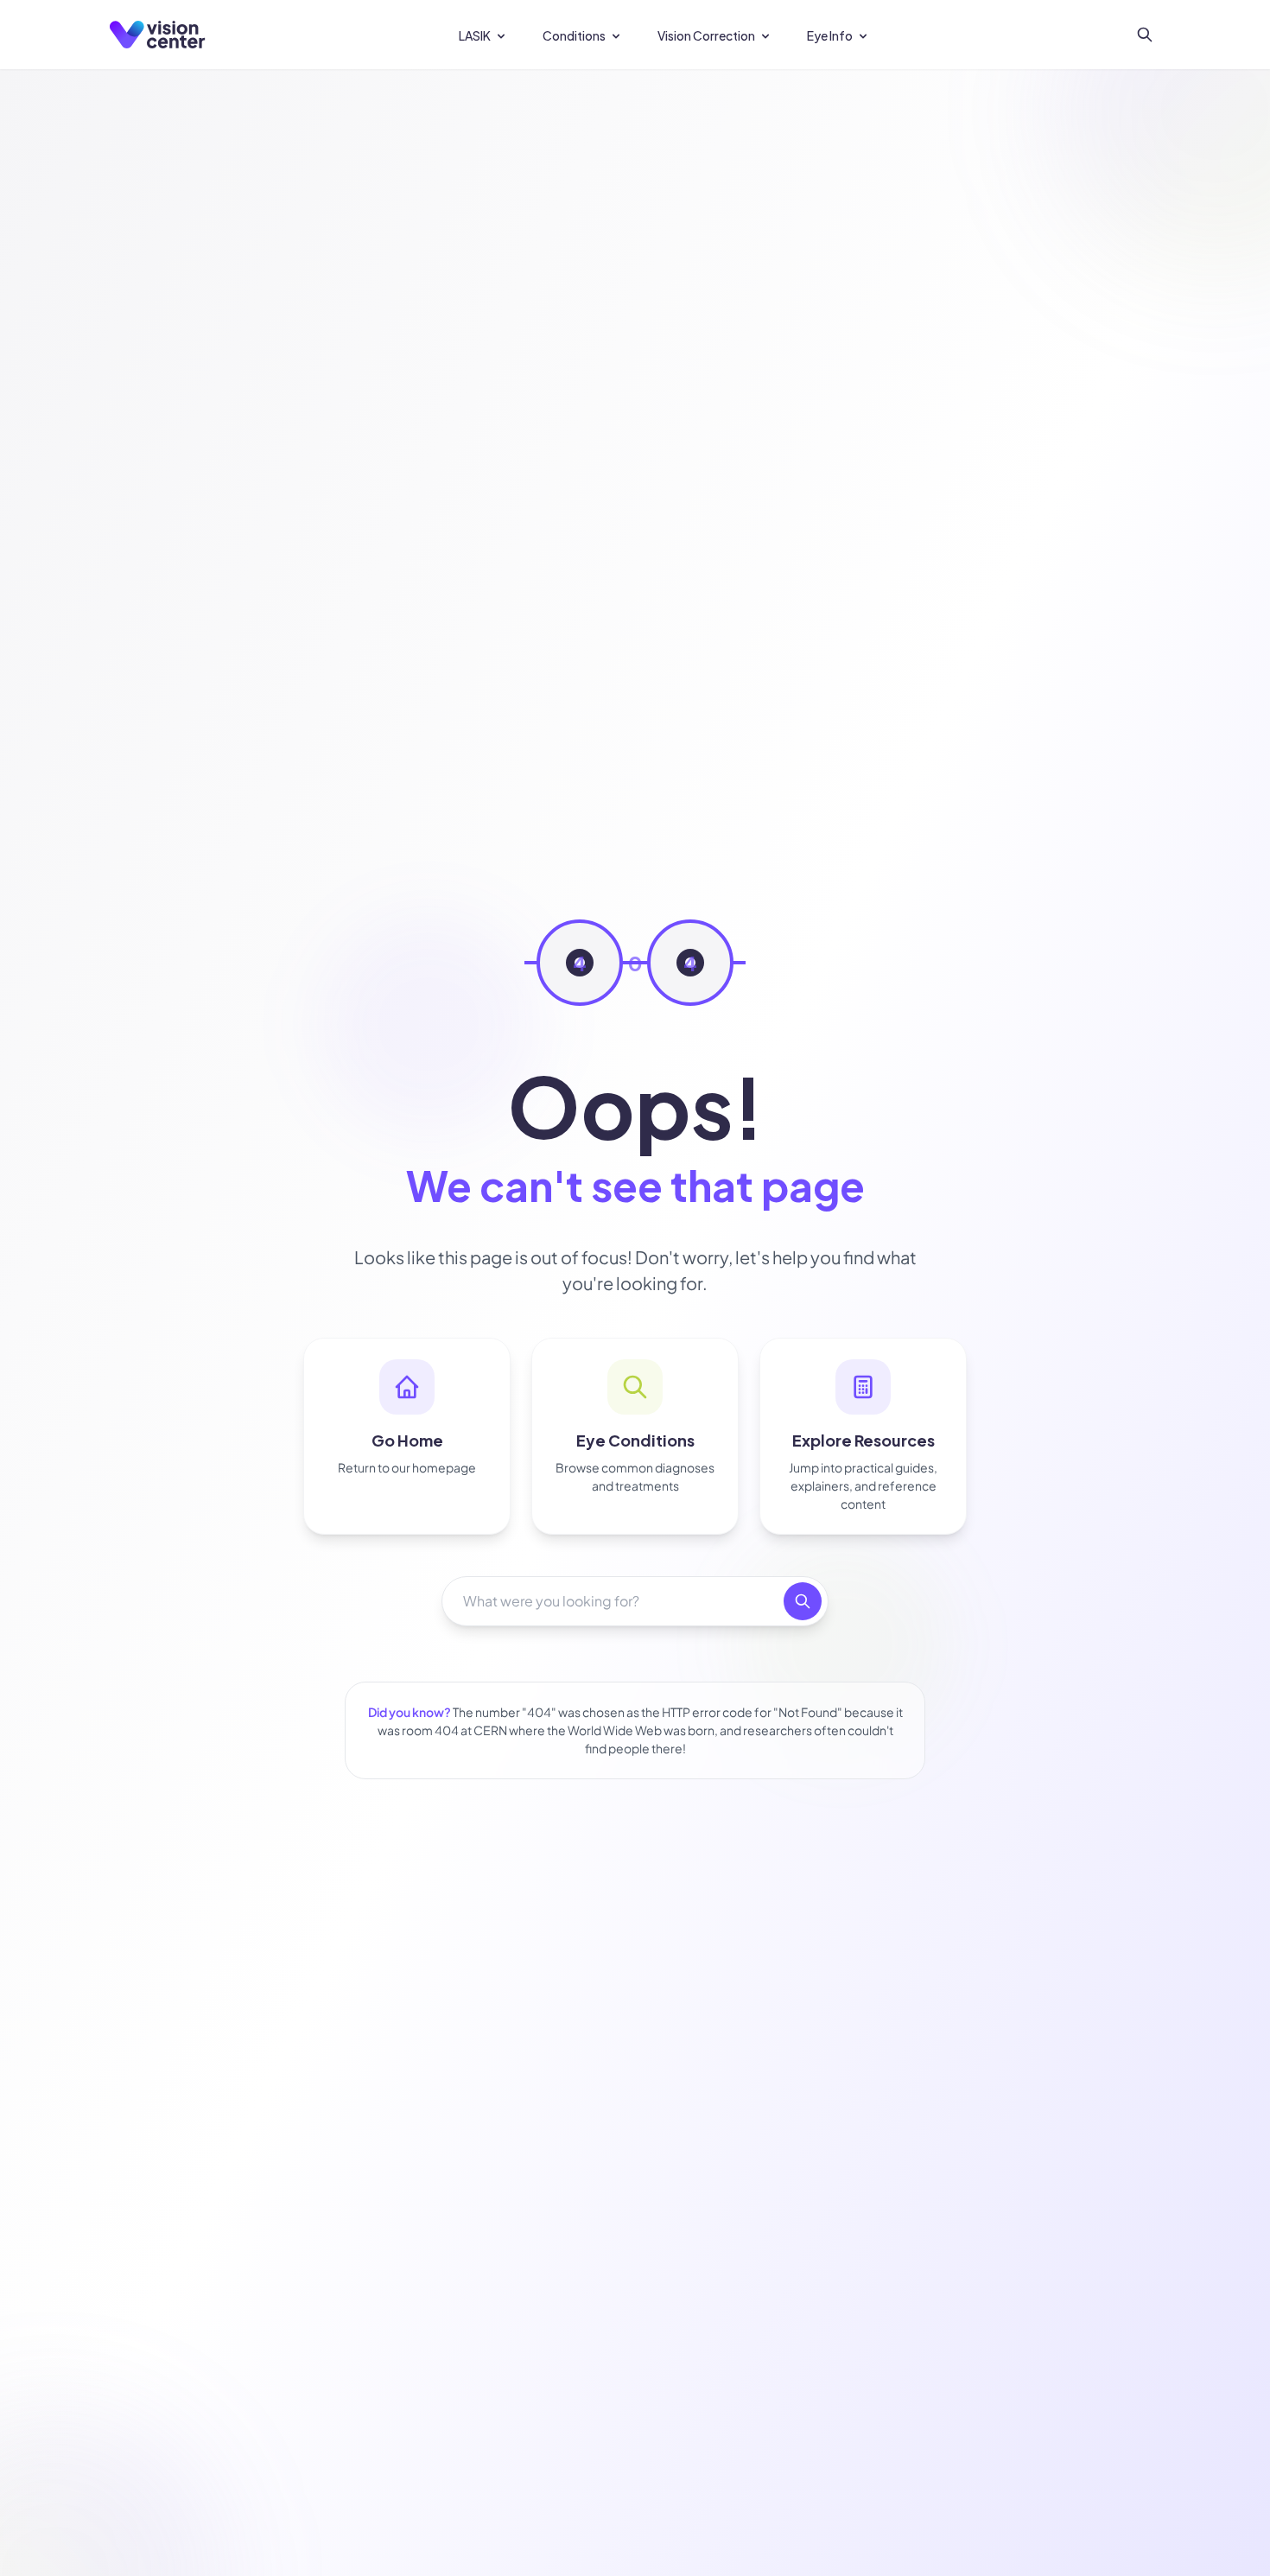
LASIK (475, 35)
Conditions (574, 35)
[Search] (1145, 35)
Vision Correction (706, 35)
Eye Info (830, 35)
